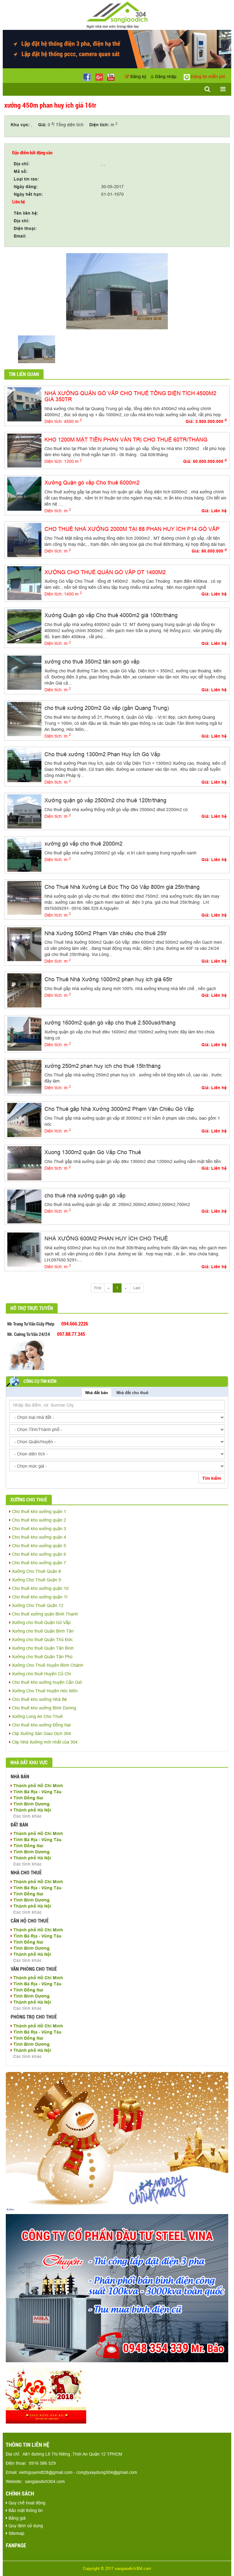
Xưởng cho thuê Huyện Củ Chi (41, 1674)
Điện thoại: (25, 228)
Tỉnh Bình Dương (31, 1804)
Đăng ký (138, 77)
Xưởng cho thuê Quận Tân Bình (42, 1648)
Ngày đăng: (26, 187)
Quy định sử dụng (25, 2526)
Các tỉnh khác (27, 1816)
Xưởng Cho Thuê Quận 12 (37, 1605)
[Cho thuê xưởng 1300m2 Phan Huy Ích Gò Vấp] (24, 765)
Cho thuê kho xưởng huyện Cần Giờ (46, 1682)
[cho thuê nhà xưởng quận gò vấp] (24, 1206)
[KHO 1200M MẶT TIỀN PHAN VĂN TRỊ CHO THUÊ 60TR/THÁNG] (24, 450)
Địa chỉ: (22, 164)
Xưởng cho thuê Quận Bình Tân (42, 1631)
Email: (20, 236)
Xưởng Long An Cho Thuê (37, 1716)
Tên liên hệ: (26, 213)
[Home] (117, 15)
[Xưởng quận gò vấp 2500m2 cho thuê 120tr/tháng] (24, 811)
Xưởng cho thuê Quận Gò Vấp (41, 1623)
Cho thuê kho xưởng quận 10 (40, 1588)
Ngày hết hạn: (28, 194)
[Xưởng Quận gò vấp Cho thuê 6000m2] (24, 493)
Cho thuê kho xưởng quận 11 (39, 1597)
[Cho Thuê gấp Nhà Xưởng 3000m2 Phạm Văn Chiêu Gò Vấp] (24, 1120)
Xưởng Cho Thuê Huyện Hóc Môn (44, 1691)
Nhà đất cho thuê (132, 1393)
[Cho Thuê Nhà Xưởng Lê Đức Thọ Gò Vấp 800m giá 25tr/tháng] (24, 897)
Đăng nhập (165, 77)
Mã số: (21, 171)
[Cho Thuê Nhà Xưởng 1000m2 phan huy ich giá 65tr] (24, 990)
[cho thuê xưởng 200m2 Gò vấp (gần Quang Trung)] (24, 718)
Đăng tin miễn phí (207, 77)
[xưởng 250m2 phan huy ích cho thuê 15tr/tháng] (24, 1076)
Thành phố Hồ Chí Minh (38, 1786)
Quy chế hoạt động (26, 2503)
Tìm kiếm (212, 1478)
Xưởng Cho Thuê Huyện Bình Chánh (47, 1665)
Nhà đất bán (97, 1393)
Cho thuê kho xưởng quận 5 (38, 1546)
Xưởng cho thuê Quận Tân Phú (42, 1657)
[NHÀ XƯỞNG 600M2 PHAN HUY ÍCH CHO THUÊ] (24, 1249)
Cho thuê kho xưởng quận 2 (38, 1520)
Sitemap (16, 2533)
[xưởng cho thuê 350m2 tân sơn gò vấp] (24, 672)
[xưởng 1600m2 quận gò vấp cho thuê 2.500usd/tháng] (24, 1033)
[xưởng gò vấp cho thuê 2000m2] (24, 854)
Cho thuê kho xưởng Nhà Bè (39, 1699)
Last (137, 1288)
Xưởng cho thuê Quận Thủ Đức (42, 1640)
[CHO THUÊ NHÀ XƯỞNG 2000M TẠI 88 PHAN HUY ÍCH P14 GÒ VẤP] (24, 539)
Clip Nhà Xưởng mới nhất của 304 (44, 1742)
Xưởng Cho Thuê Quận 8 (36, 1571)
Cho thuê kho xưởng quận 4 (38, 1537)
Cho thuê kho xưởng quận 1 (38, 1512)
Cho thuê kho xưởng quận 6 (38, 1554)
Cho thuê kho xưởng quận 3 (38, 1529)
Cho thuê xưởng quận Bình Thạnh (44, 1614)
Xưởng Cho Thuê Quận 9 (36, 1580)
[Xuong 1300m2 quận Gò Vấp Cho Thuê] (24, 1163)
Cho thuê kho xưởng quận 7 (38, 1563)
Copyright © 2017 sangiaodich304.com (117, 2568)
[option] (117, 291)
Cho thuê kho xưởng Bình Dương (43, 1708)
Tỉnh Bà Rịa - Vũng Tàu (37, 1792)
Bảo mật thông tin (25, 2510)
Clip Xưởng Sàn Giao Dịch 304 (41, 1733)
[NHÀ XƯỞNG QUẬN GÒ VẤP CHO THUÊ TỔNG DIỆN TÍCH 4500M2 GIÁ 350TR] (24, 404)
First (98, 1288)
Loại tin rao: (26, 179)
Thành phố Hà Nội (32, 1810)
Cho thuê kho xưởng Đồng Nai (41, 1725)
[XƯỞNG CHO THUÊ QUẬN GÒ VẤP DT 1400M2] (24, 583)
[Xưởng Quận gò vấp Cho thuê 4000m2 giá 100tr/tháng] (24, 626)
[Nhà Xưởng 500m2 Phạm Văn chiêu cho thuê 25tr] (24, 944)
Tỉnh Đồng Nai (28, 1798)
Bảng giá (16, 2518)
